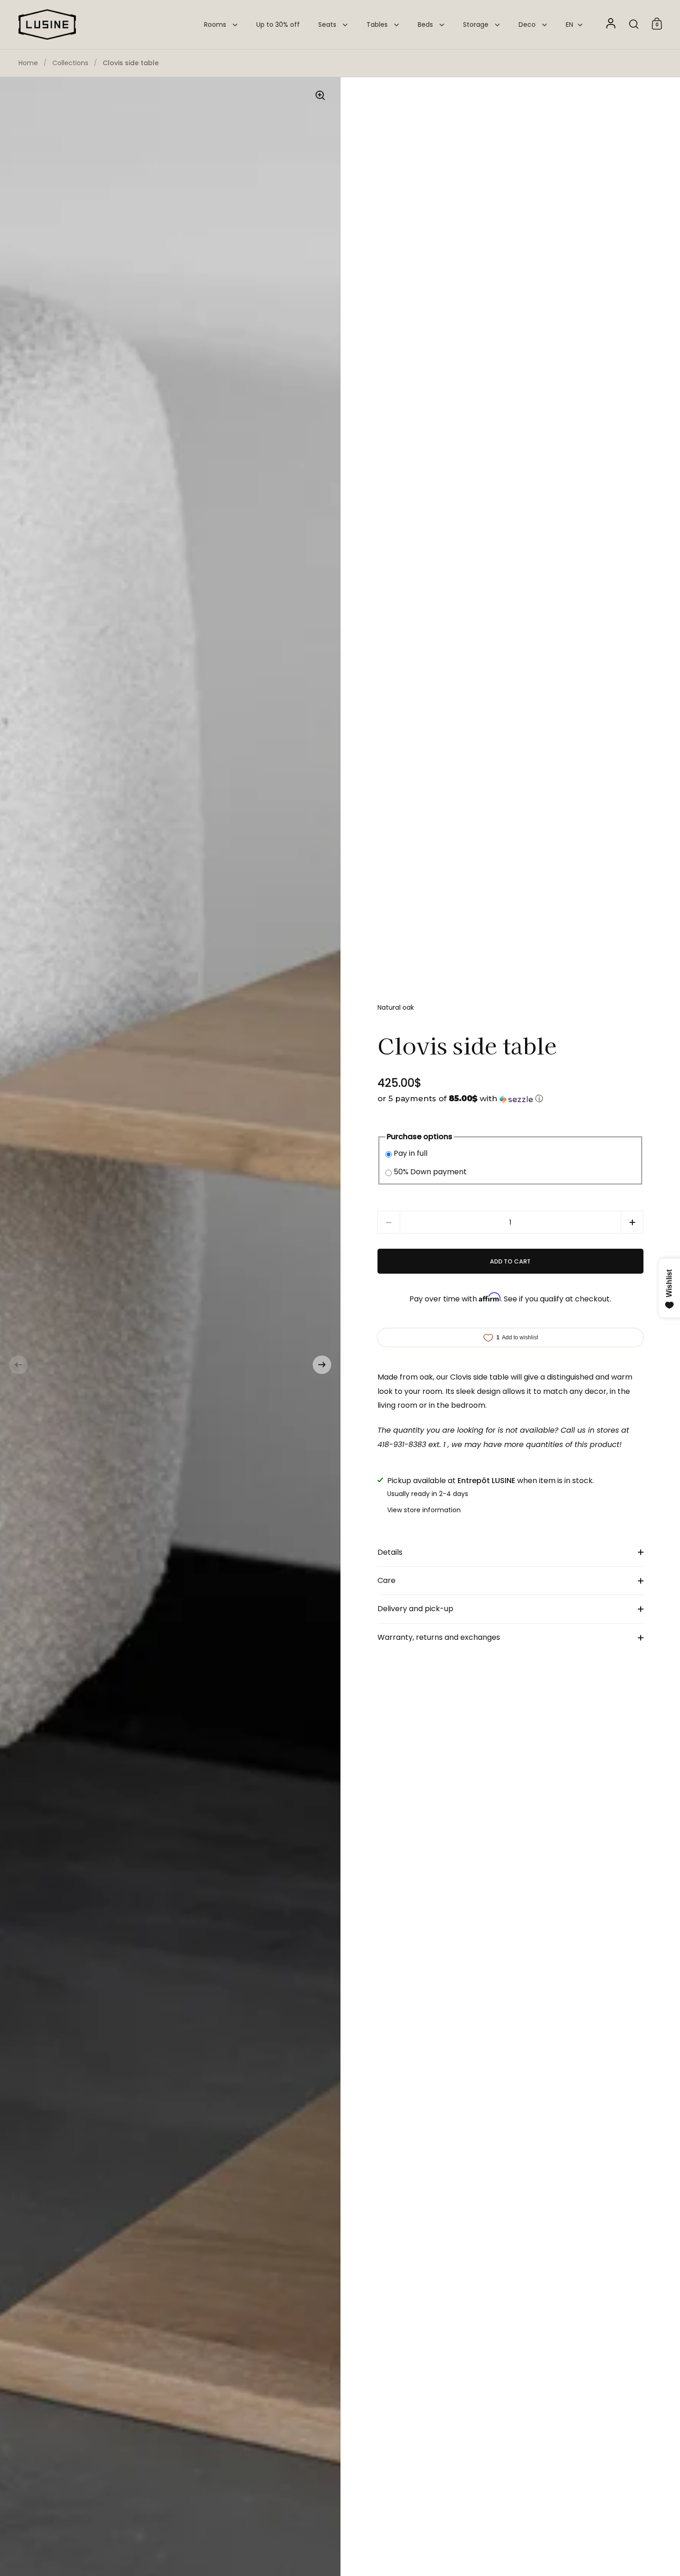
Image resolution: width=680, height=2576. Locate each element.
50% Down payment (430, 1172)
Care (386, 1580)
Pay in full (411, 1153)
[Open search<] (634, 24)
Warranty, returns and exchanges (439, 1637)
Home (28, 63)
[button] (19, 1365)
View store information (424, 1510)
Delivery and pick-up (415, 1609)
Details (390, 1552)
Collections (70, 63)
